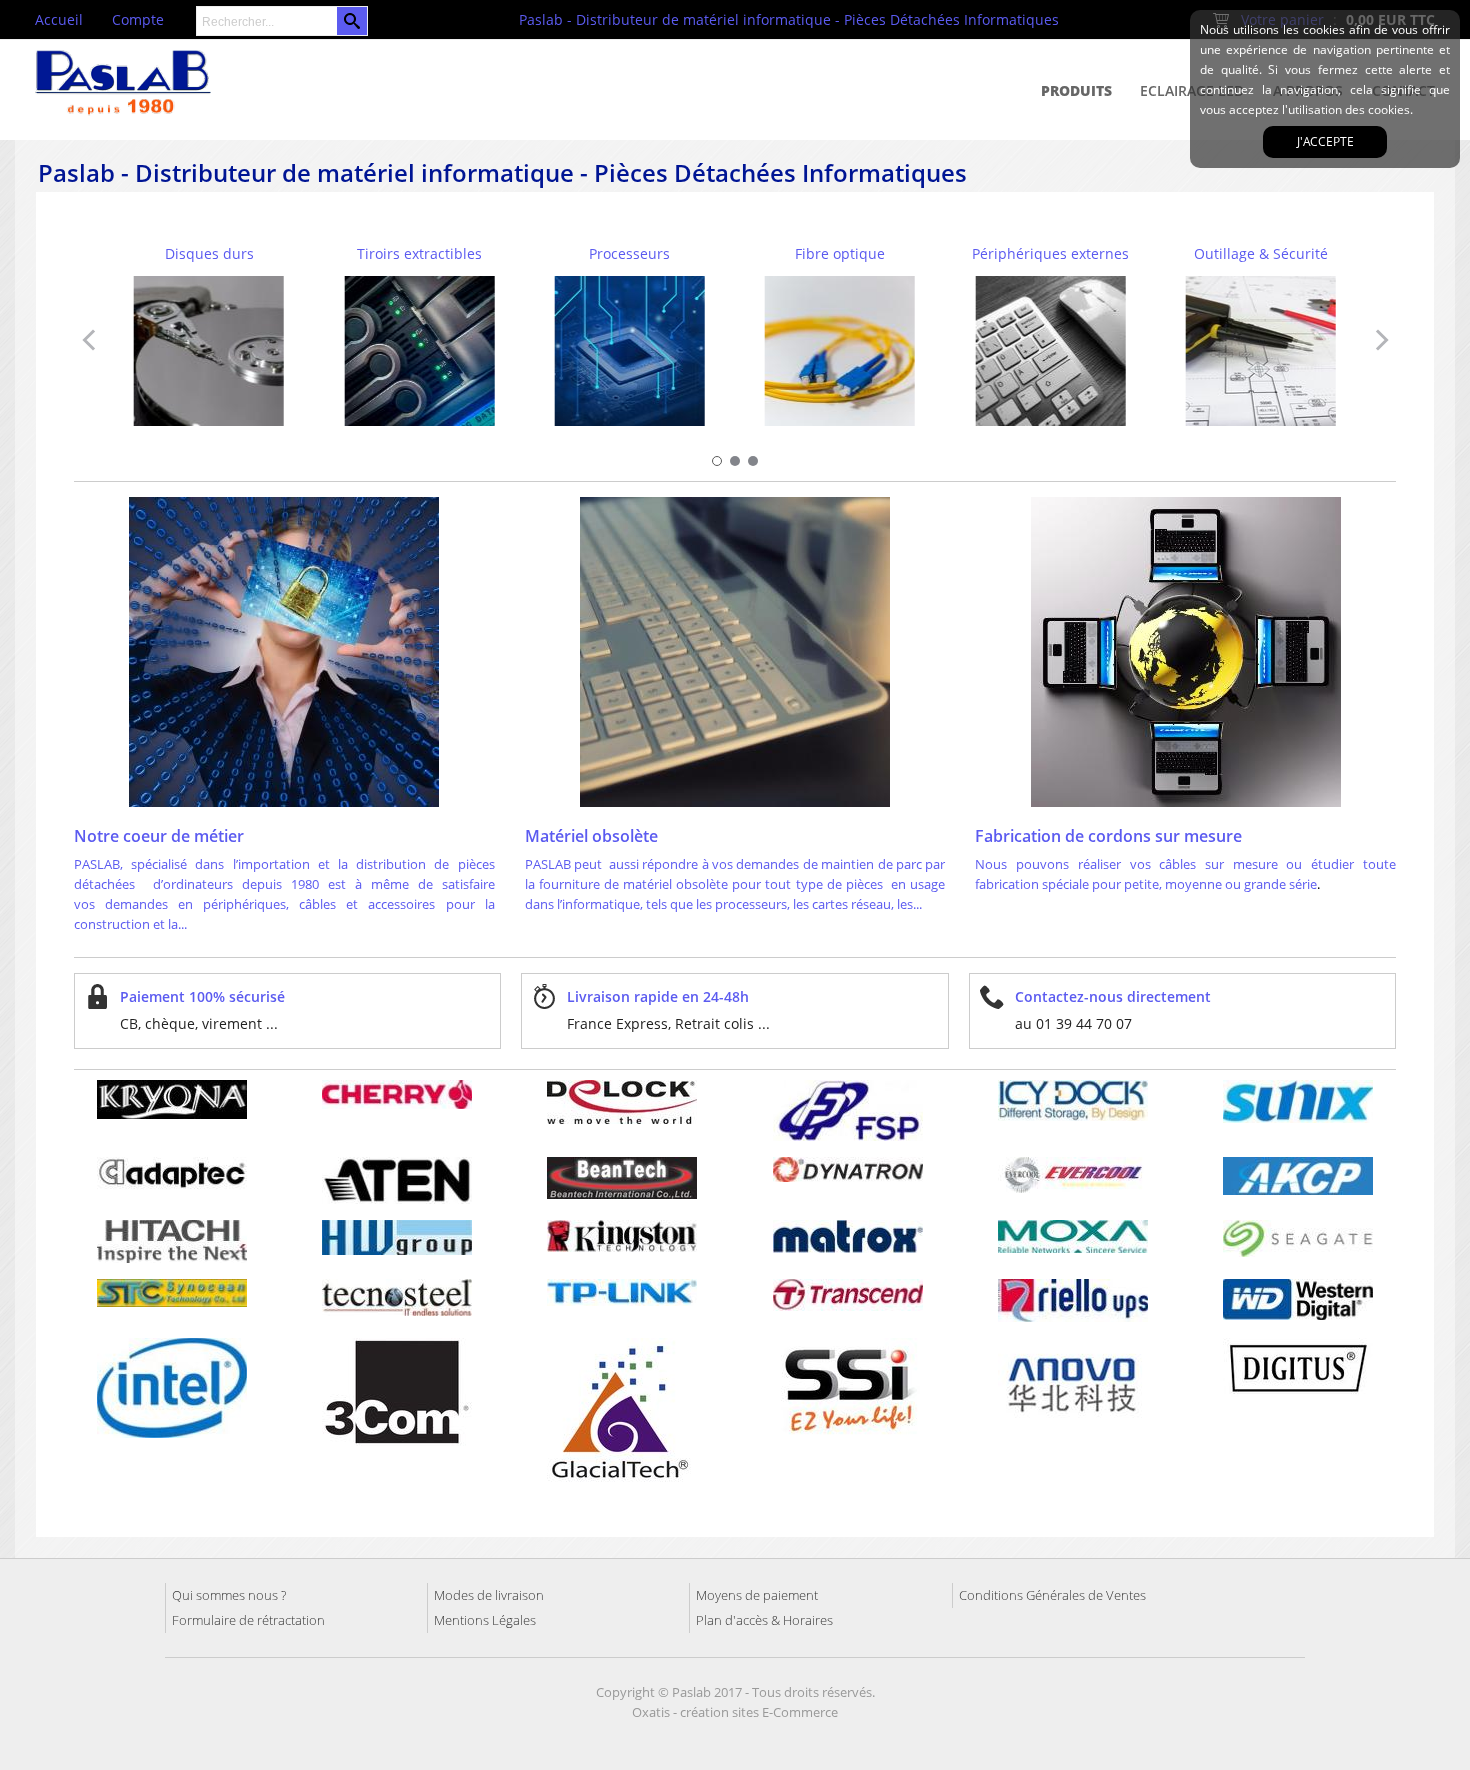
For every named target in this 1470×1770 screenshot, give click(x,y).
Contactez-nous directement (1113, 996)
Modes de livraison (489, 1595)
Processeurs (629, 253)
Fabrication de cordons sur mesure (1110, 836)
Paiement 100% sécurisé (202, 996)
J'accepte (1325, 141)
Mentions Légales (485, 1620)
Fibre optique (840, 253)
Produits (1076, 90)
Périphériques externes (1050, 253)
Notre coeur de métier (159, 836)
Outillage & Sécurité (1261, 253)
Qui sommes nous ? (229, 1595)
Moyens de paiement (757, 1595)
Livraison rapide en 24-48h (658, 996)
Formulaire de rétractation (248, 1620)
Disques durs (209, 253)
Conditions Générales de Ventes (1052, 1595)
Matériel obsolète (593, 836)
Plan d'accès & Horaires (764, 1620)
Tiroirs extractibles (419, 253)
